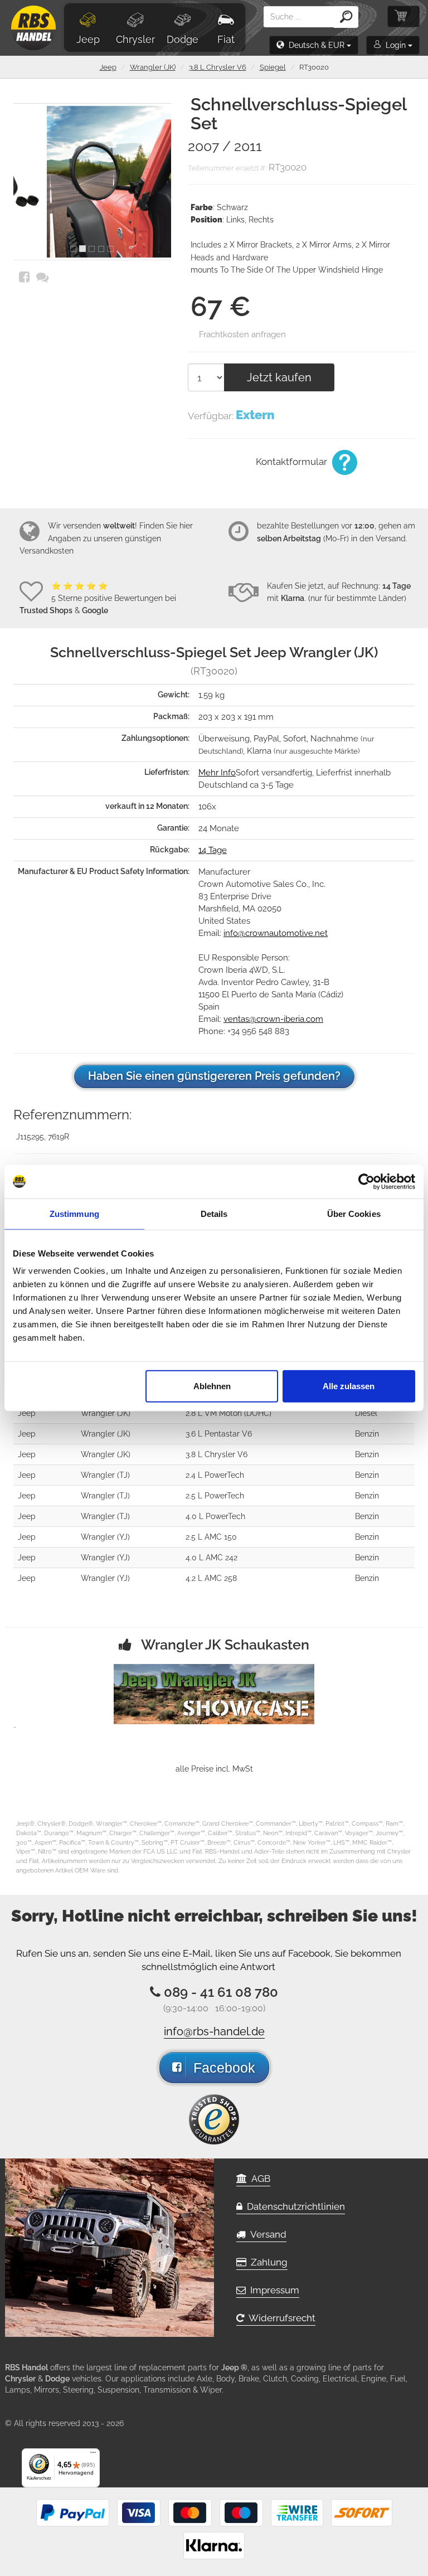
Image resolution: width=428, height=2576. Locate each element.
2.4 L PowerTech (215, 1475)
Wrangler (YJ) (105, 1537)
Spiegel (273, 67)
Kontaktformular (293, 462)
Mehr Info (217, 773)
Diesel (366, 1413)
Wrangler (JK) (153, 67)
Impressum (273, 2290)
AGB (259, 2179)
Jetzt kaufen (279, 377)
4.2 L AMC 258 (211, 1578)
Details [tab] (214, 1213)
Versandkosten (47, 551)
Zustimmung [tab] (74, 1213)
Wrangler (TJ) (105, 1475)
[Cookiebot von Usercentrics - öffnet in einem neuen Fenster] (366, 1181)
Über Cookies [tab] (354, 1213)
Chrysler (135, 39)
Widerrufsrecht (280, 2318)
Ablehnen (212, 1386)
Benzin (367, 1434)
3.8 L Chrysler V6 (218, 67)
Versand (266, 2234)
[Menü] (93, 2455)
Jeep (88, 39)
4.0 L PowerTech (215, 1516)
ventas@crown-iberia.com (273, 1019)
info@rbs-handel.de (214, 2031)
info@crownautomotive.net (276, 933)
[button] (314, 45)
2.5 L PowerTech (215, 1496)
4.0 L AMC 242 (211, 1558)
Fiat (226, 39)
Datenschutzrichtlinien (294, 2206)
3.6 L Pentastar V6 (219, 1434)
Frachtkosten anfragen (242, 334)
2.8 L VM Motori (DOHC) (228, 1413)
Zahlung (267, 2262)
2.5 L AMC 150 (211, 1537)
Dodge (183, 39)
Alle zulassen (349, 1386)
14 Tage (213, 850)
